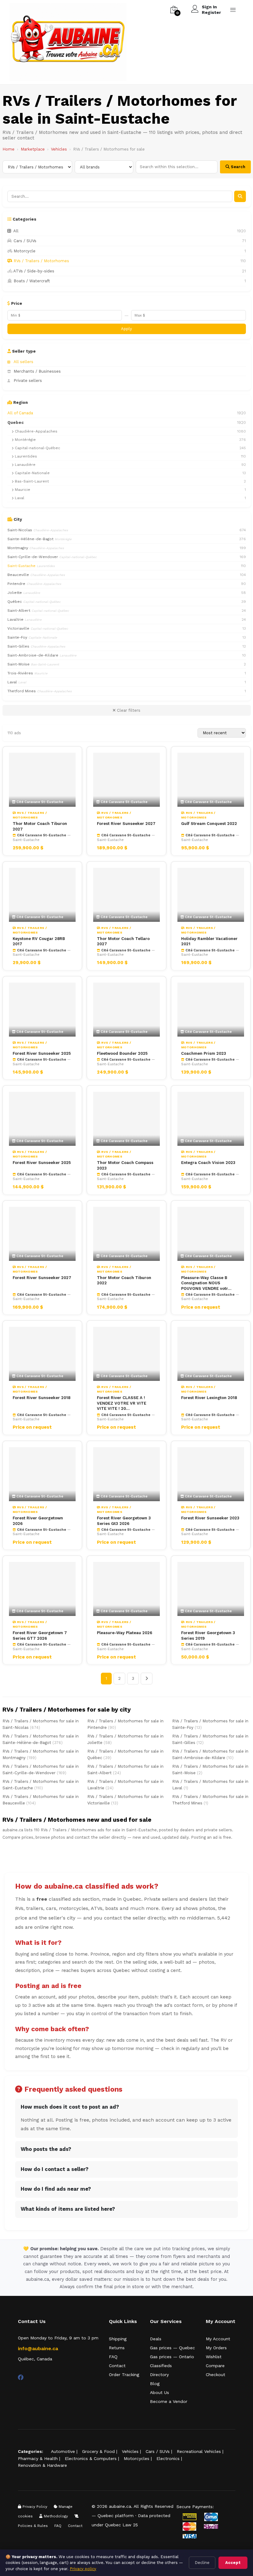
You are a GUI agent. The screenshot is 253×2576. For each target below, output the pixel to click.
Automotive (63, 2451)
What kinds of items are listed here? (68, 2209)
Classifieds (161, 2366)
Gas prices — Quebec (172, 2348)
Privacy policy (83, 2569)
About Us (160, 2392)
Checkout (216, 2375)
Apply (126, 329)
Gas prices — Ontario (172, 2357)
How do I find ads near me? (56, 2189)
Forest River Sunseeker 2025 (42, 1053)
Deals (156, 2339)
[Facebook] (21, 2377)
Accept (233, 2563)
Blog (155, 2383)
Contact (117, 2366)
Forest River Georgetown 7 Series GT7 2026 (40, 1636)
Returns (117, 2348)
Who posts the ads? (46, 2149)
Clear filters (128, 710)
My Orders (216, 2348)
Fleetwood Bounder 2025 (122, 1053)
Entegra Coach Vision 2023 (208, 1163)
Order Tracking (124, 2375)
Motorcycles (137, 2458)
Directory (159, 2375)
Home (8, 149)
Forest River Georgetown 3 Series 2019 (208, 1636)
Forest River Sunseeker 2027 (126, 824)
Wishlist (214, 2357)
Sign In (209, 7)
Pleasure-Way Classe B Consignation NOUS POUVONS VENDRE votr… (206, 1283)
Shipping (118, 2339)
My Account (218, 2339)
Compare (215, 2366)
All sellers (23, 362)
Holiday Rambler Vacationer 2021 (209, 941)
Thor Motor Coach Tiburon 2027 (40, 826)
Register (211, 12)
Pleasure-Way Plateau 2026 (124, 1633)
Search (237, 167)
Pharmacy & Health (38, 2458)
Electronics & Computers (91, 2458)
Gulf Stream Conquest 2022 (209, 824)
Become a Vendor (169, 2401)
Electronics (168, 2458)
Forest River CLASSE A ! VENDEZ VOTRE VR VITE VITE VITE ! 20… (122, 1403)
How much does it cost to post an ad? (70, 2107)
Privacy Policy (34, 2507)
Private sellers (28, 381)
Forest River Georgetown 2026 (38, 1521)
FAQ (113, 2357)
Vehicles (59, 149)
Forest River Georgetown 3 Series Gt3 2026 (124, 1521)
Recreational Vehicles (199, 2451)
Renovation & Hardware (42, 2465)
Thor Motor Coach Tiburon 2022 (124, 1280)
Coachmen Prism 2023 (204, 1053)
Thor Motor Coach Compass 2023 (125, 1165)
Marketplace (33, 149)
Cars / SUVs (158, 2451)
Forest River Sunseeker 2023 (210, 1518)
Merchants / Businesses (37, 371)
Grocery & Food (98, 2451)
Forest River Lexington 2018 (209, 1398)
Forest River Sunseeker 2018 (41, 1398)
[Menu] (233, 10)
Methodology (55, 2516)
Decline (202, 2563)
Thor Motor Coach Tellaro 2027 (123, 941)
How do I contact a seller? (55, 2169)
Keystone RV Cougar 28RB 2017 (39, 941)
